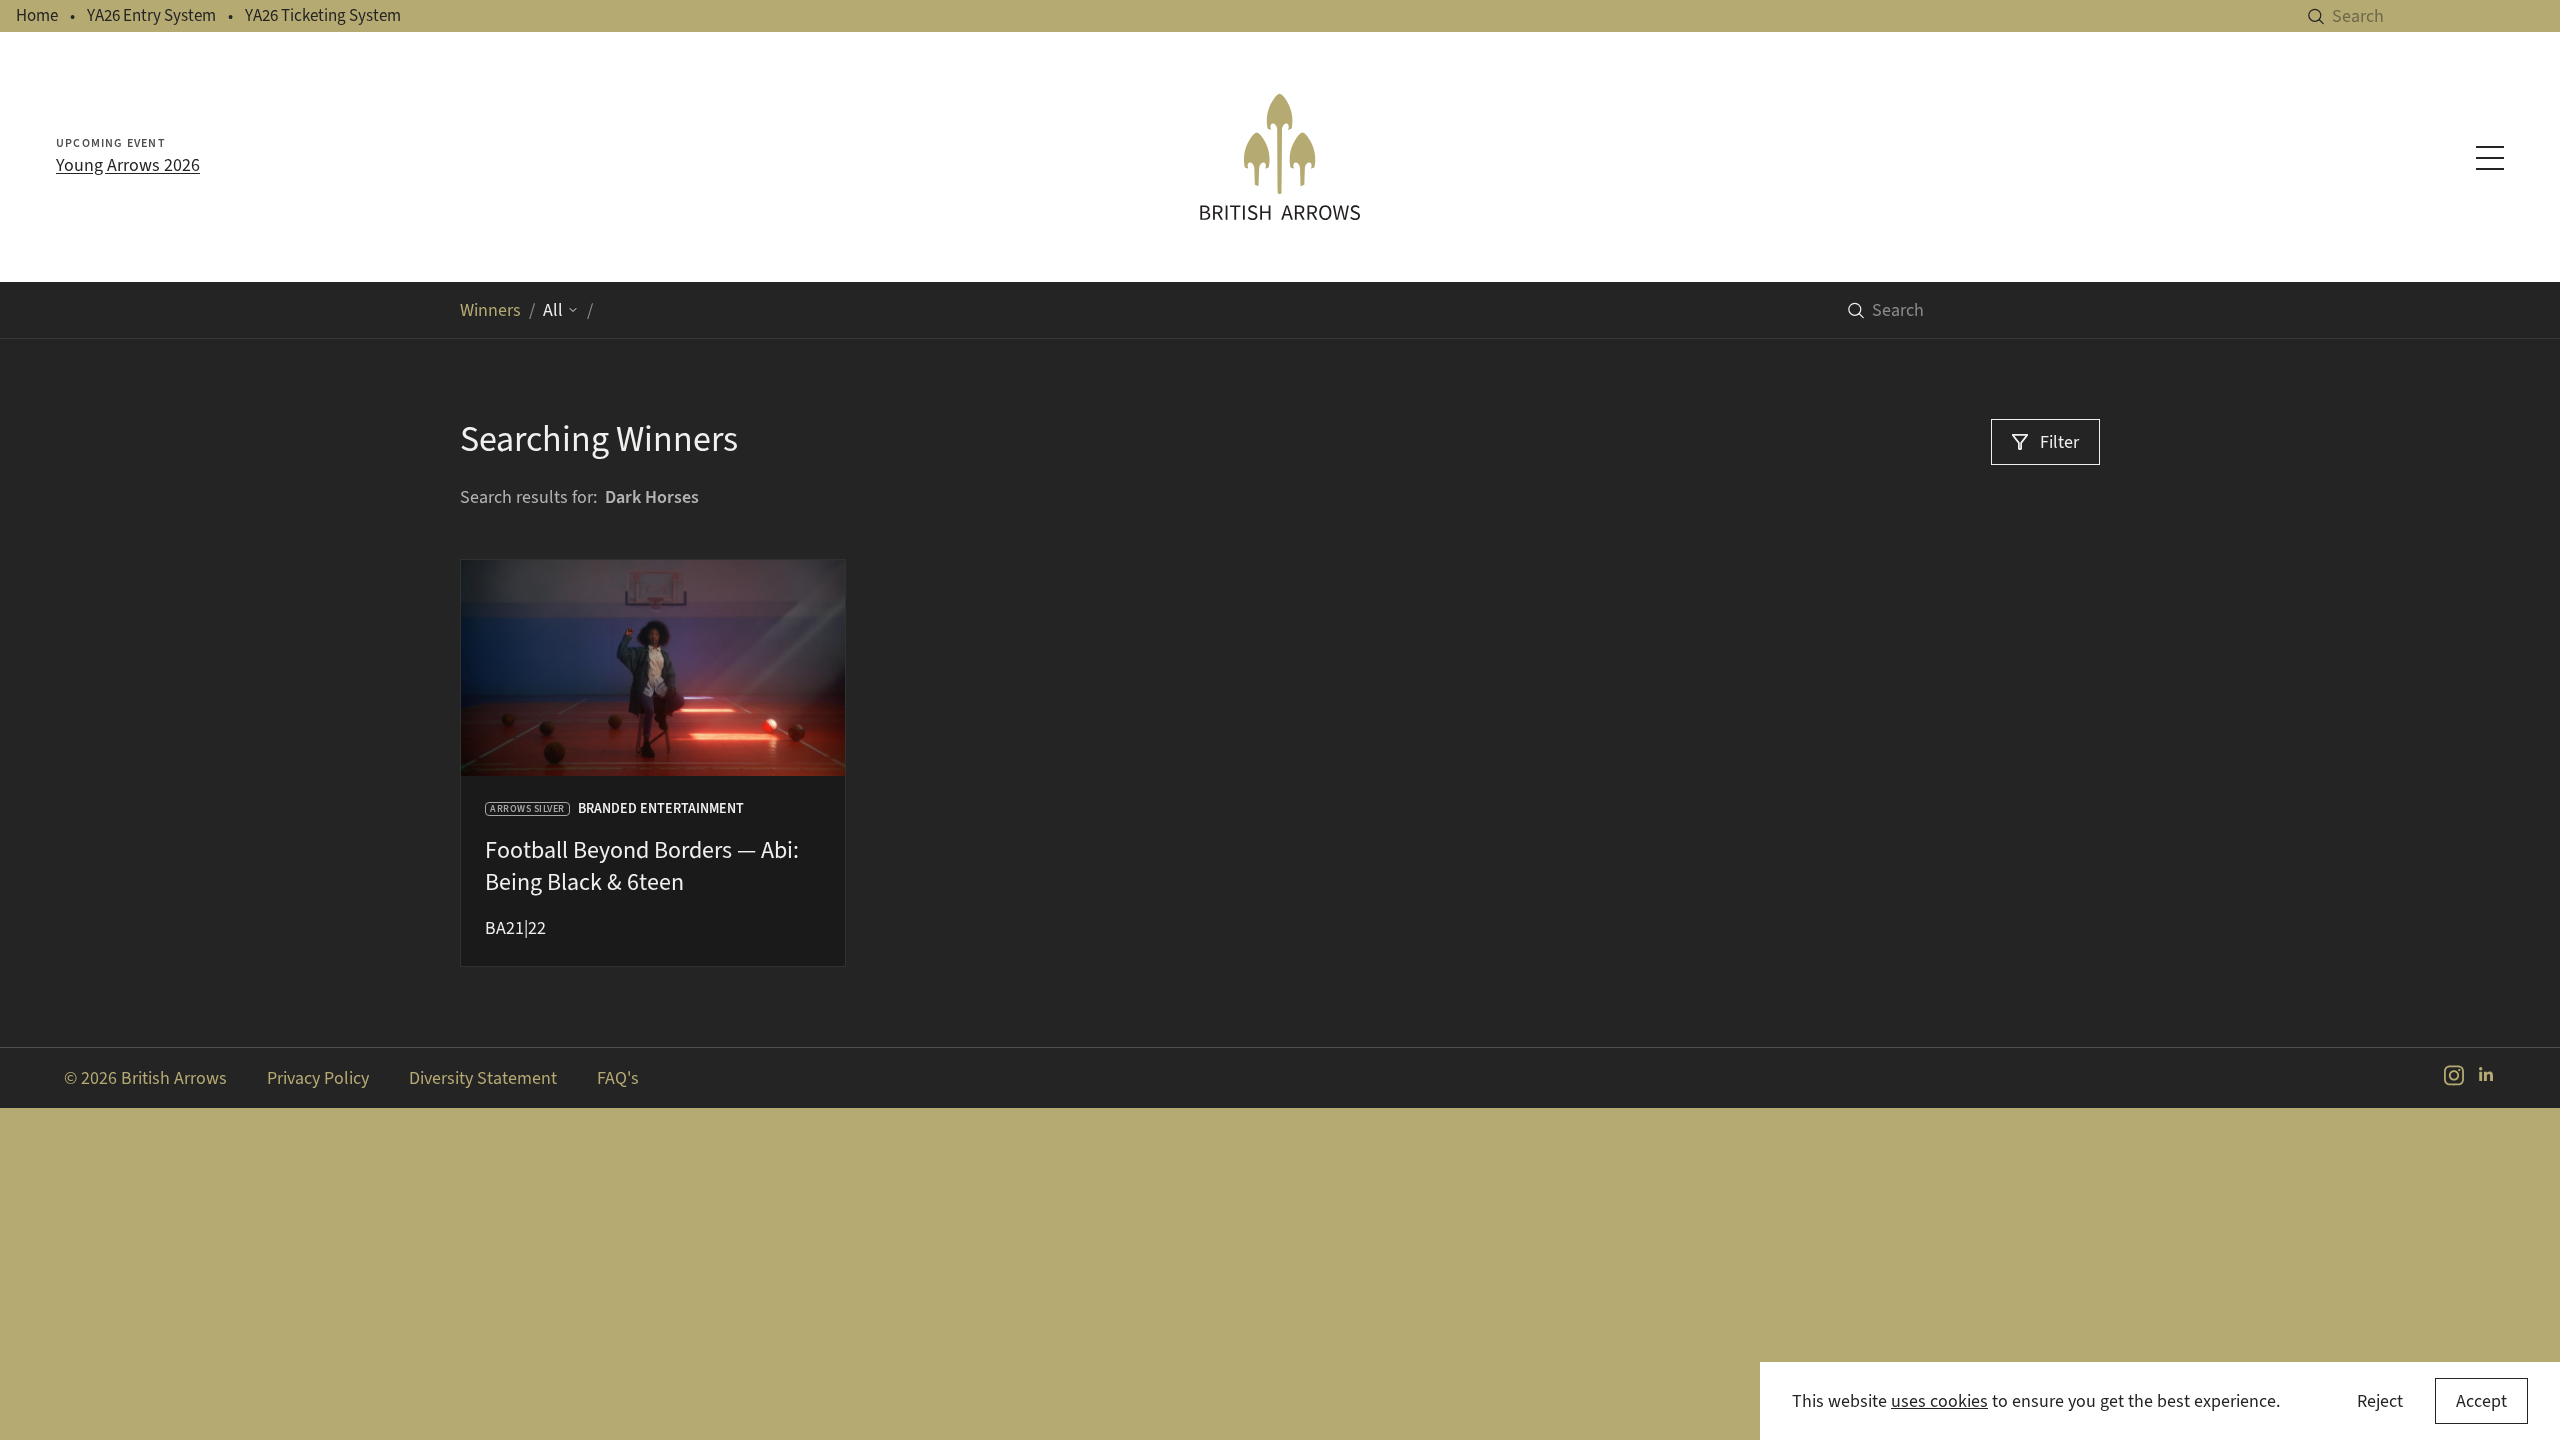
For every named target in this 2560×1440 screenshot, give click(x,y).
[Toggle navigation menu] (2490, 158)
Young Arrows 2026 (128, 165)
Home (37, 15)
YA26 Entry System (151, 15)
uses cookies (1939, 1401)
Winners (490, 310)
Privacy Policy (318, 1078)
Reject (2380, 1401)
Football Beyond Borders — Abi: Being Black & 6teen (642, 866)
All (553, 310)
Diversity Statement (483, 1078)
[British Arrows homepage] (1280, 157)
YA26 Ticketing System (323, 15)
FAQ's (618, 1078)
